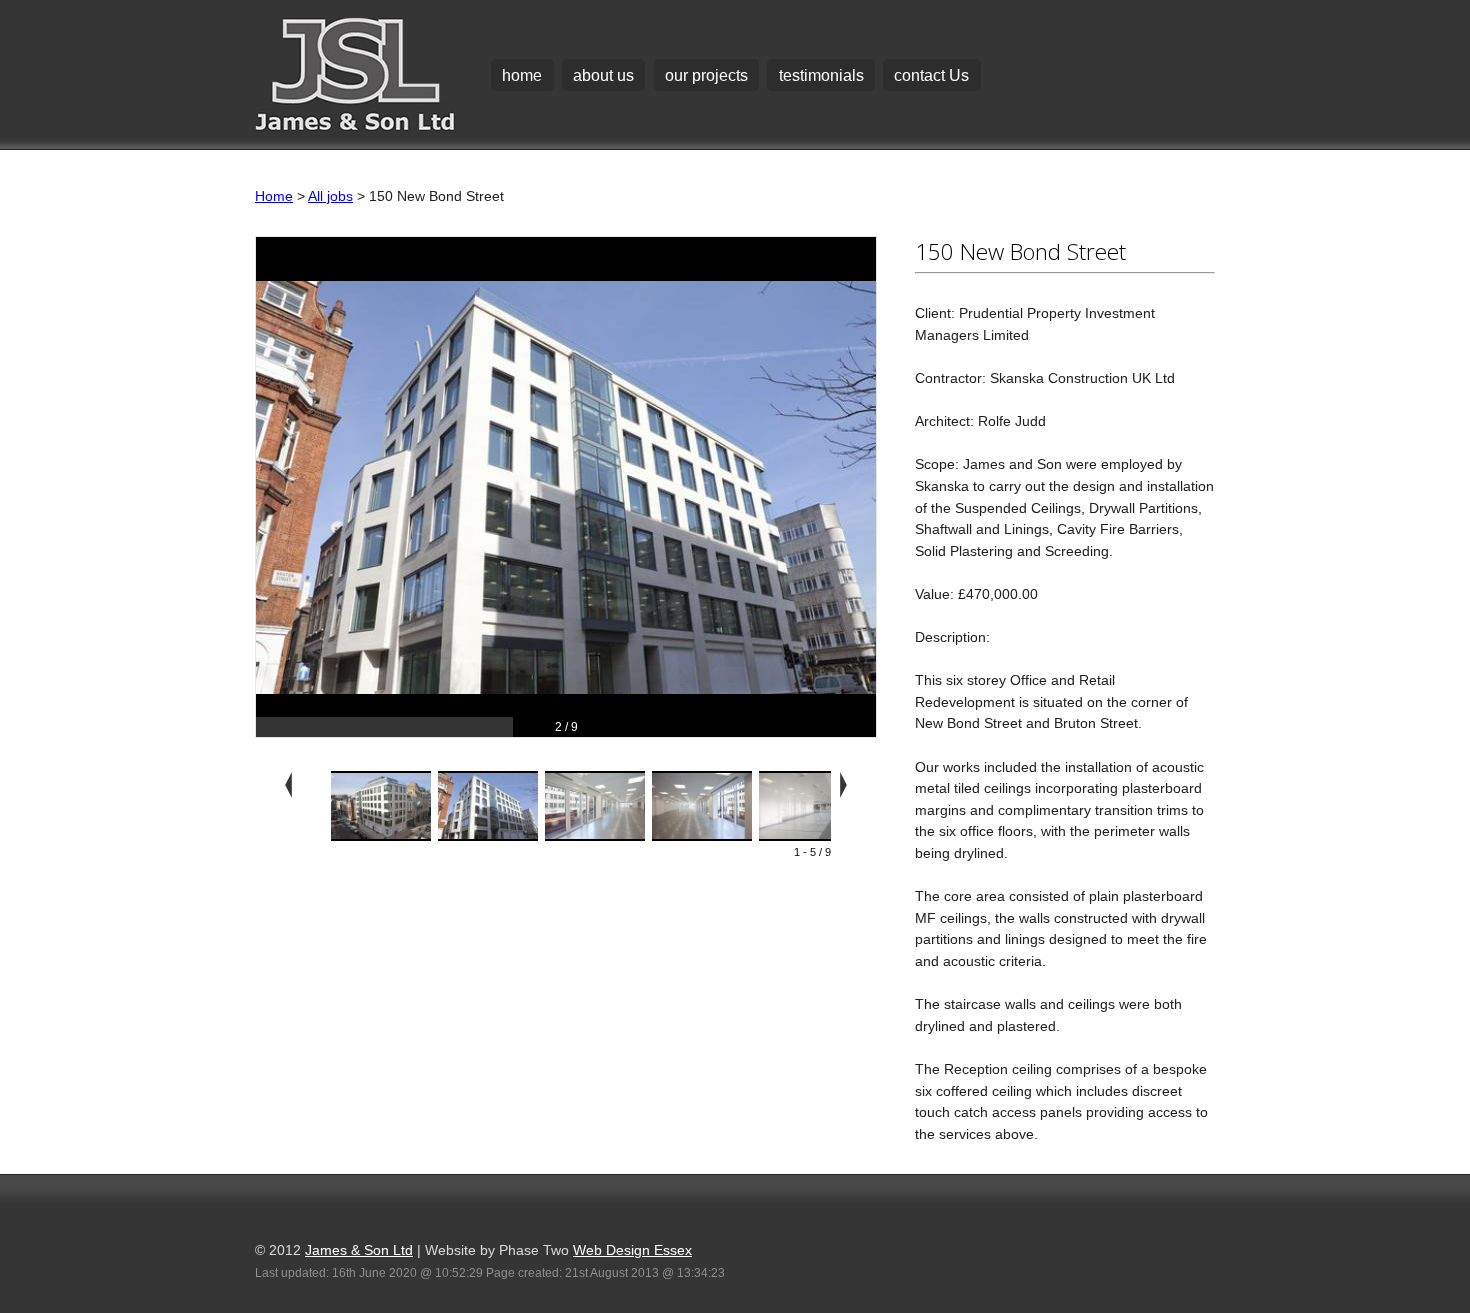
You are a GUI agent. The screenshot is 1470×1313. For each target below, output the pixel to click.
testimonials (821, 75)
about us (603, 75)
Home (274, 196)
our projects (706, 75)
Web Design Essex (632, 1250)
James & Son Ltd (359, 1250)
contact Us (931, 75)
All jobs (330, 196)
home (522, 75)
